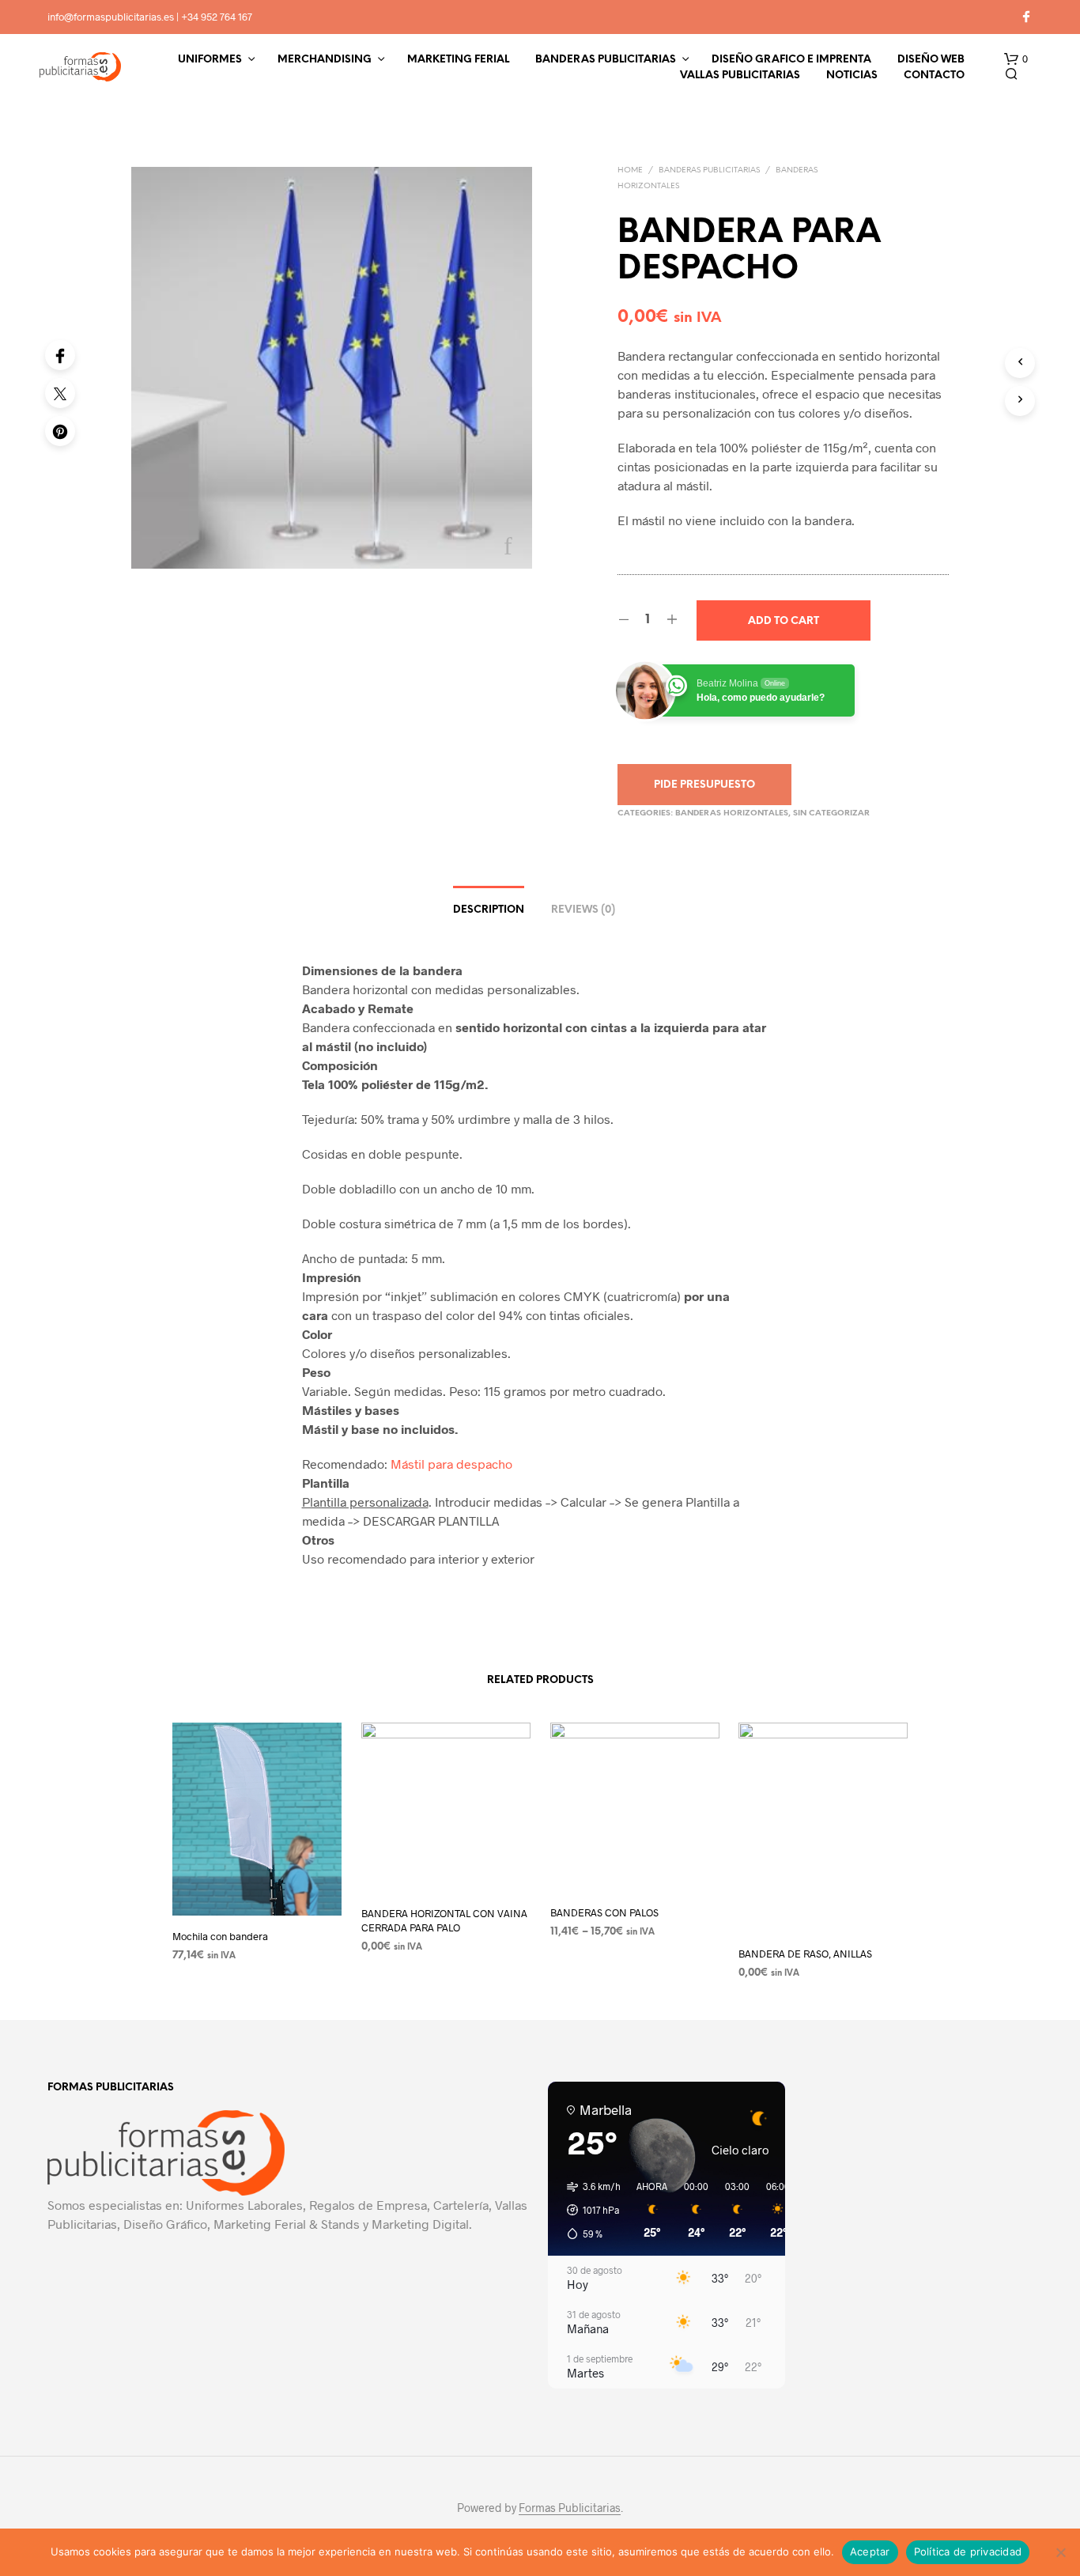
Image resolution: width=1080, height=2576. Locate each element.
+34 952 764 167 (217, 17)
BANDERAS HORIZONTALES (732, 813)
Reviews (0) (583, 910)
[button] (1016, 59)
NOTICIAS (852, 76)
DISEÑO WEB (931, 60)
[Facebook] (60, 355)
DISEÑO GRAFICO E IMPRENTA (791, 60)
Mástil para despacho (451, 1464)
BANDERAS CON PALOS (604, 1912)
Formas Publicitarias (570, 2508)
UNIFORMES (210, 60)
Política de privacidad (968, 2551)
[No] (1060, 2552)
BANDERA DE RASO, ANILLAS (805, 1953)
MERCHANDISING (325, 60)
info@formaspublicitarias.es (111, 17)
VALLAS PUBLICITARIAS (740, 76)
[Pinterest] (60, 431)
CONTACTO (934, 76)
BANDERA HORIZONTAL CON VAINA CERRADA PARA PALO (444, 1920)
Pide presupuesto (704, 785)
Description (489, 910)
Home (630, 170)
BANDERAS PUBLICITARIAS (606, 60)
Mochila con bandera (220, 1936)
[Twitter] (60, 393)
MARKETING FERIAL (458, 60)
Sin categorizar (831, 813)
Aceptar (870, 2551)
